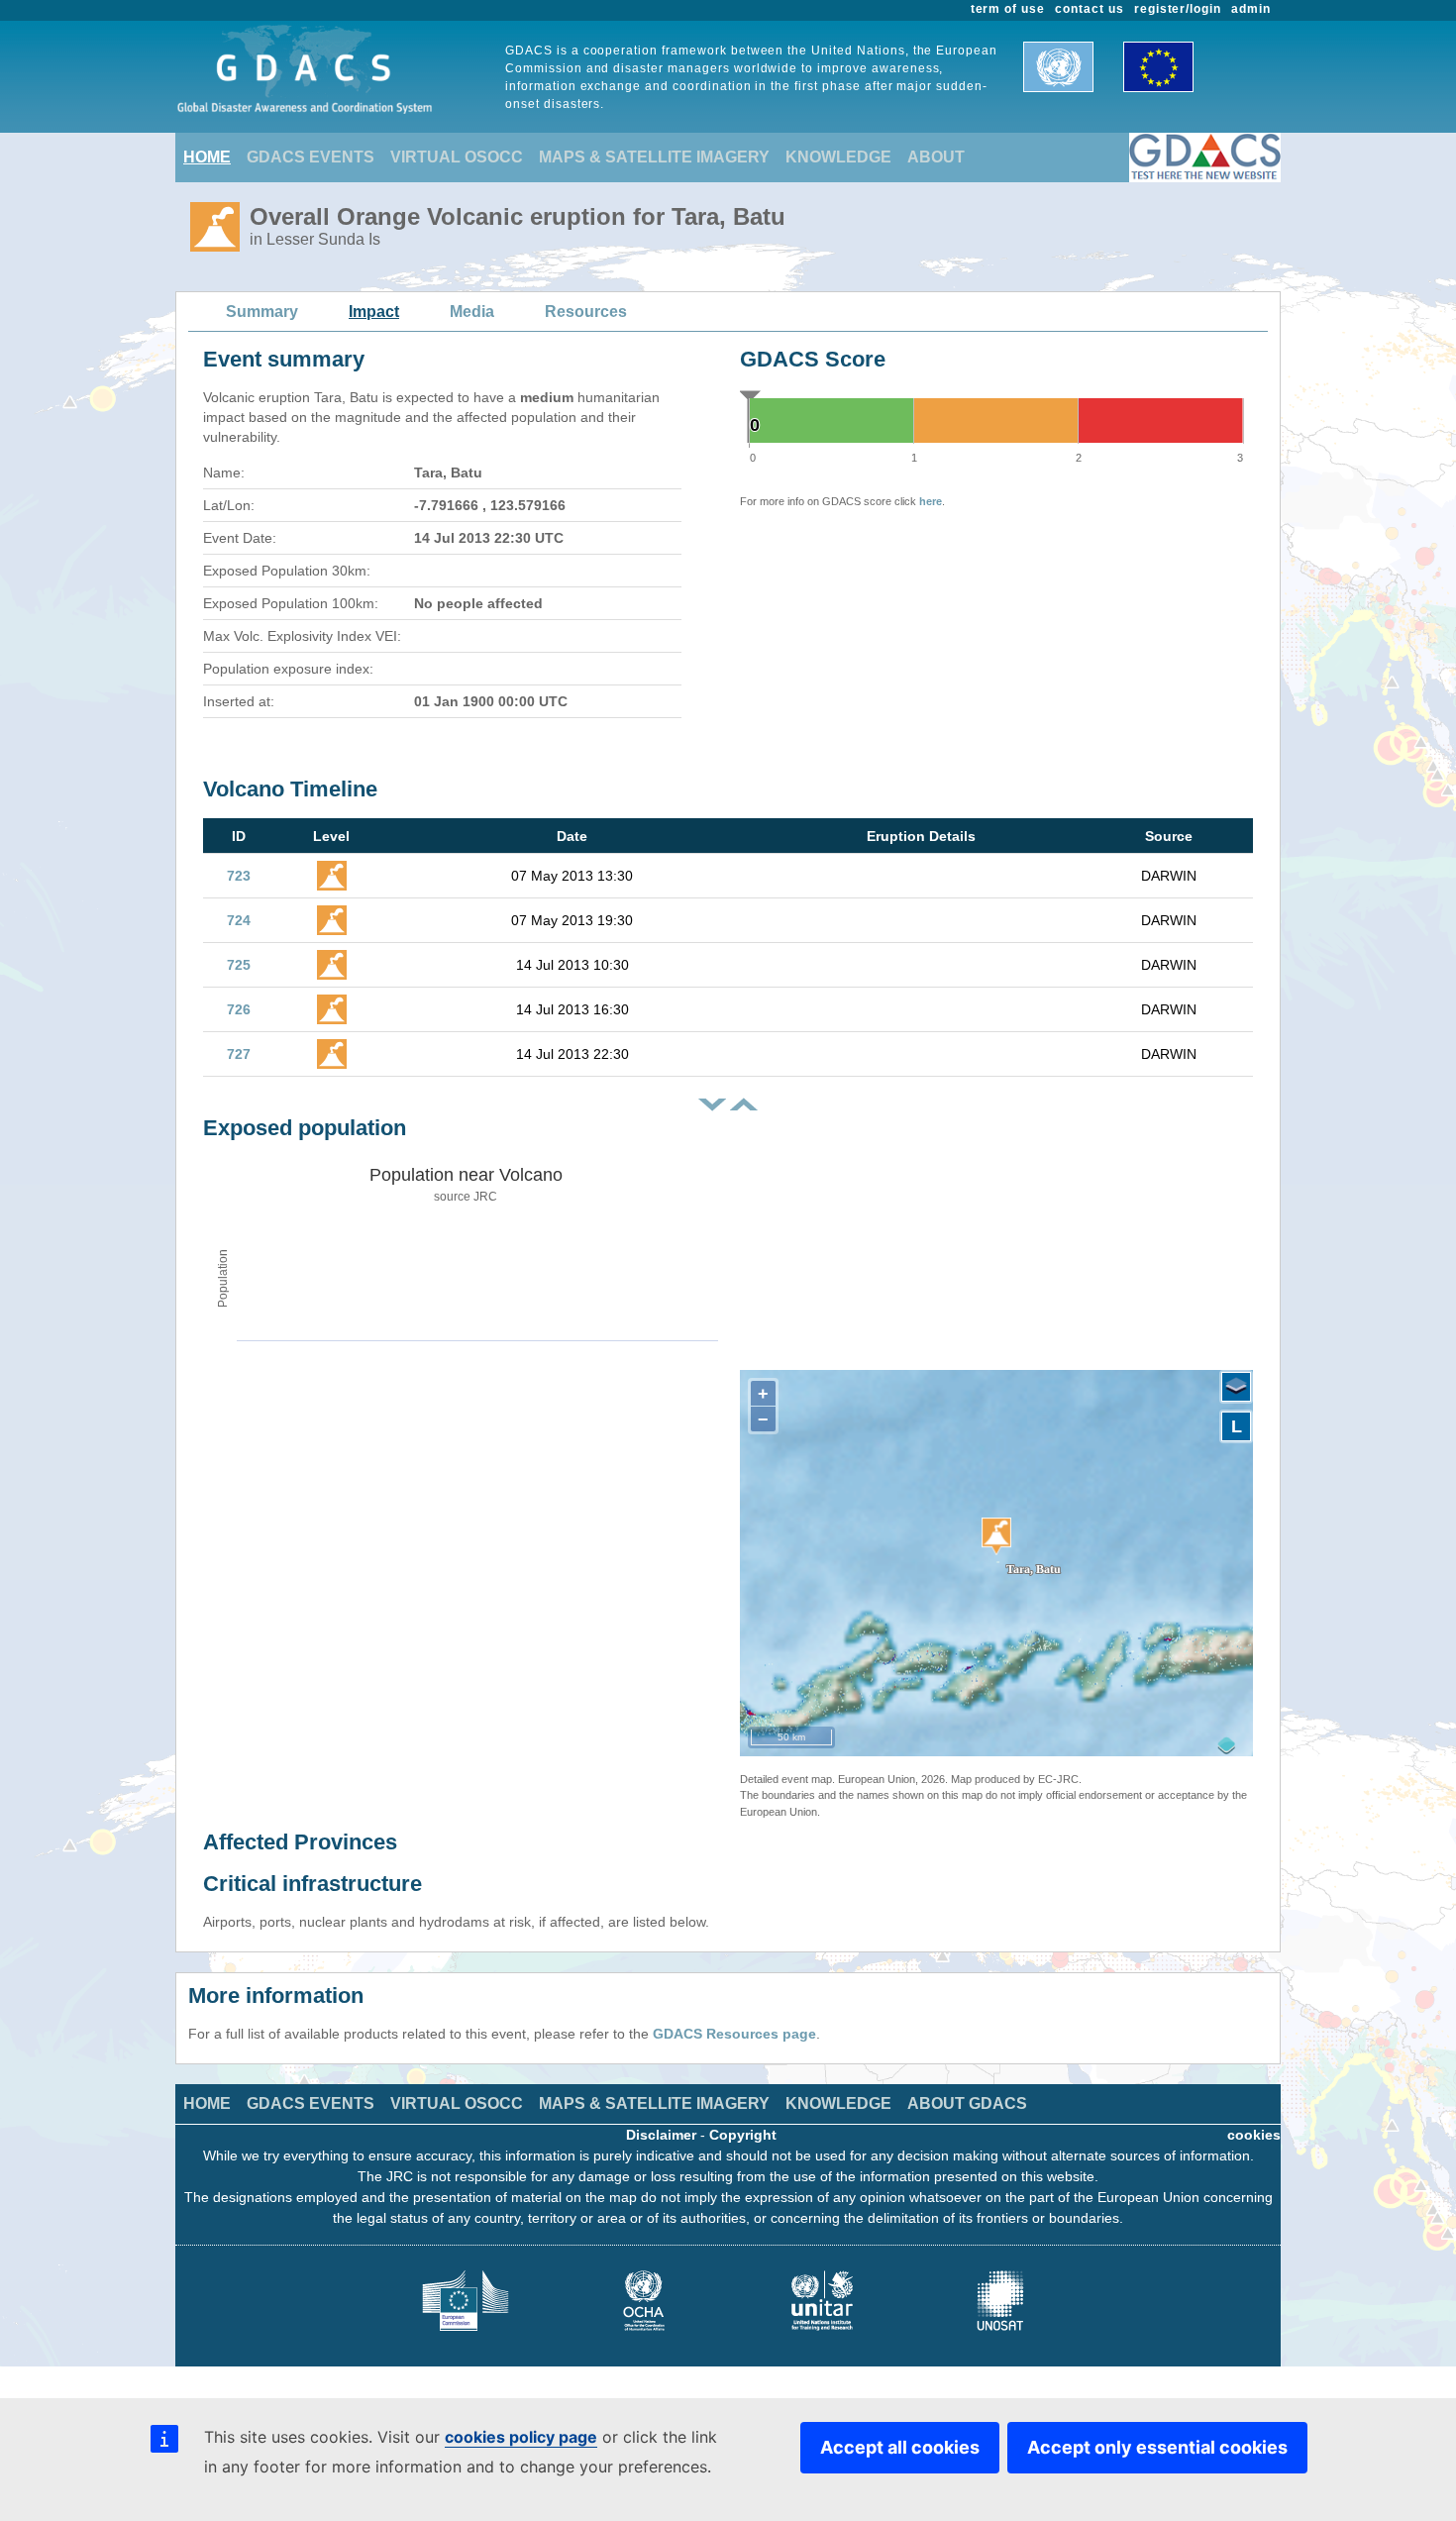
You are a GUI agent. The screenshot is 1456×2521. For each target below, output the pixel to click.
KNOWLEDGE (838, 157)
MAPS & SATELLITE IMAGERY (654, 157)
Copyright (743, 2135)
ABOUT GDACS (967, 2103)
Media (472, 312)
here (931, 501)
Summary (262, 312)
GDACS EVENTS (311, 157)
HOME (207, 157)
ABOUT (936, 157)
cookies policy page (521, 2437)
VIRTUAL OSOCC (457, 157)
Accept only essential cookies (1157, 2447)
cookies (1254, 2135)
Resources (586, 312)
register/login (1178, 9)
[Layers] (1236, 1387)
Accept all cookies (900, 2447)
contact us (1090, 9)
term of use (1008, 9)
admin (1251, 9)
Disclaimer (661, 2135)
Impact (374, 312)
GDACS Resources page (734, 2034)
